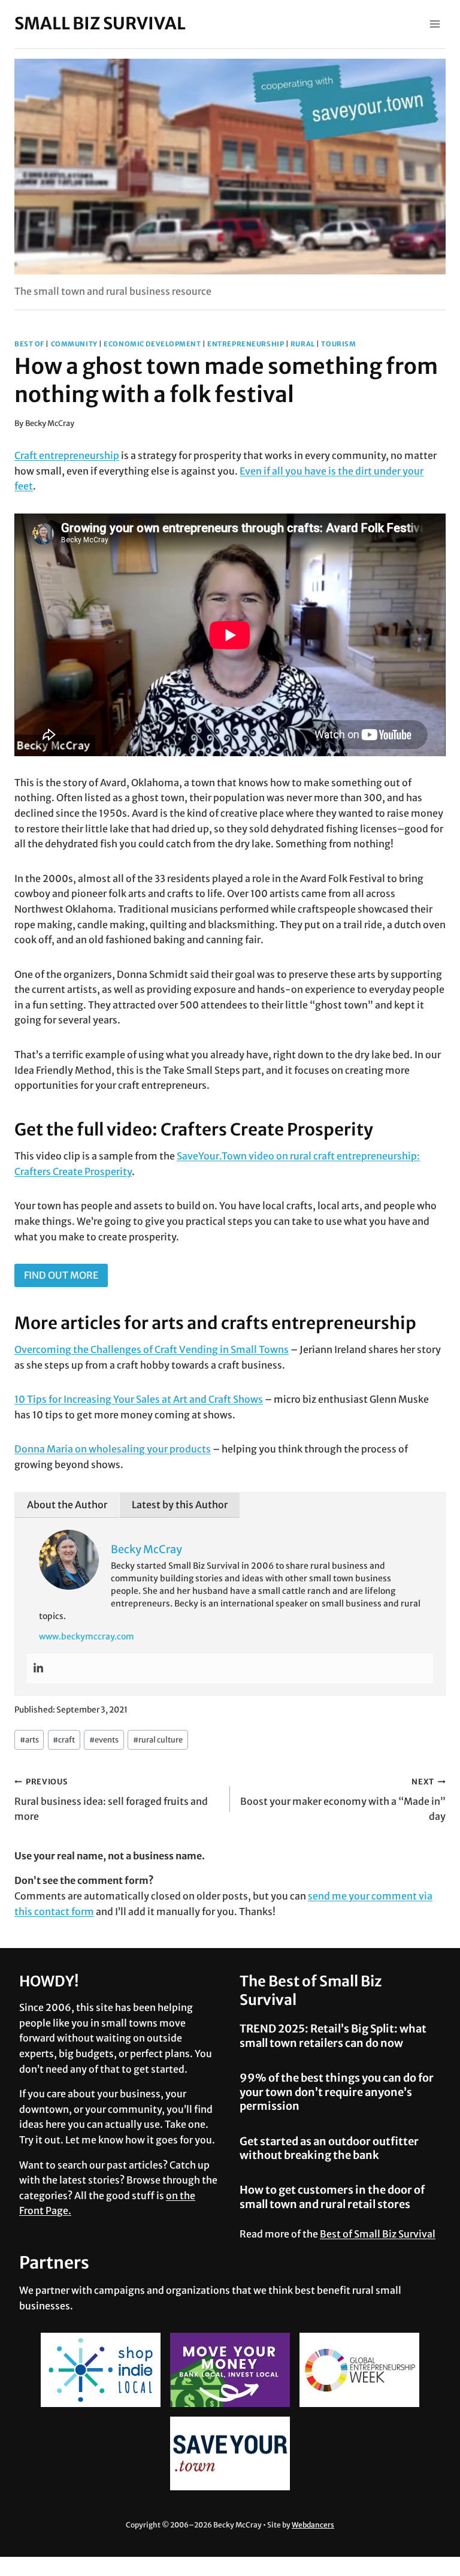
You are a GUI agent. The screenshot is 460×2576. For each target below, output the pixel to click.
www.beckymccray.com (87, 1636)
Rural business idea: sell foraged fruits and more (111, 1799)
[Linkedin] (38, 1668)
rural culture (158, 1740)
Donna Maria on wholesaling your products (113, 1449)
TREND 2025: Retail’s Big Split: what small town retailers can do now (333, 2036)
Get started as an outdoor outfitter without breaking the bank (329, 2148)
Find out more (61, 1275)
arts (29, 1740)
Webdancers (313, 2525)
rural (303, 344)
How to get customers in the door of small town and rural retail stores (332, 2197)
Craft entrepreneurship (67, 455)
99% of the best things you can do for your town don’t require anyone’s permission (337, 2092)
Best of (29, 344)
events (104, 1740)
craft (64, 1740)
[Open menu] (435, 24)
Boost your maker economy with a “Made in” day (343, 1799)
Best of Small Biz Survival (378, 2234)
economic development (152, 344)
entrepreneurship (246, 344)
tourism (338, 344)
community (74, 344)
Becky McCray (50, 423)
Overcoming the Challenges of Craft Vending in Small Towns (152, 1349)
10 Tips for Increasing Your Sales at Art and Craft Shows (139, 1399)
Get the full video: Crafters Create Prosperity (194, 1130)
